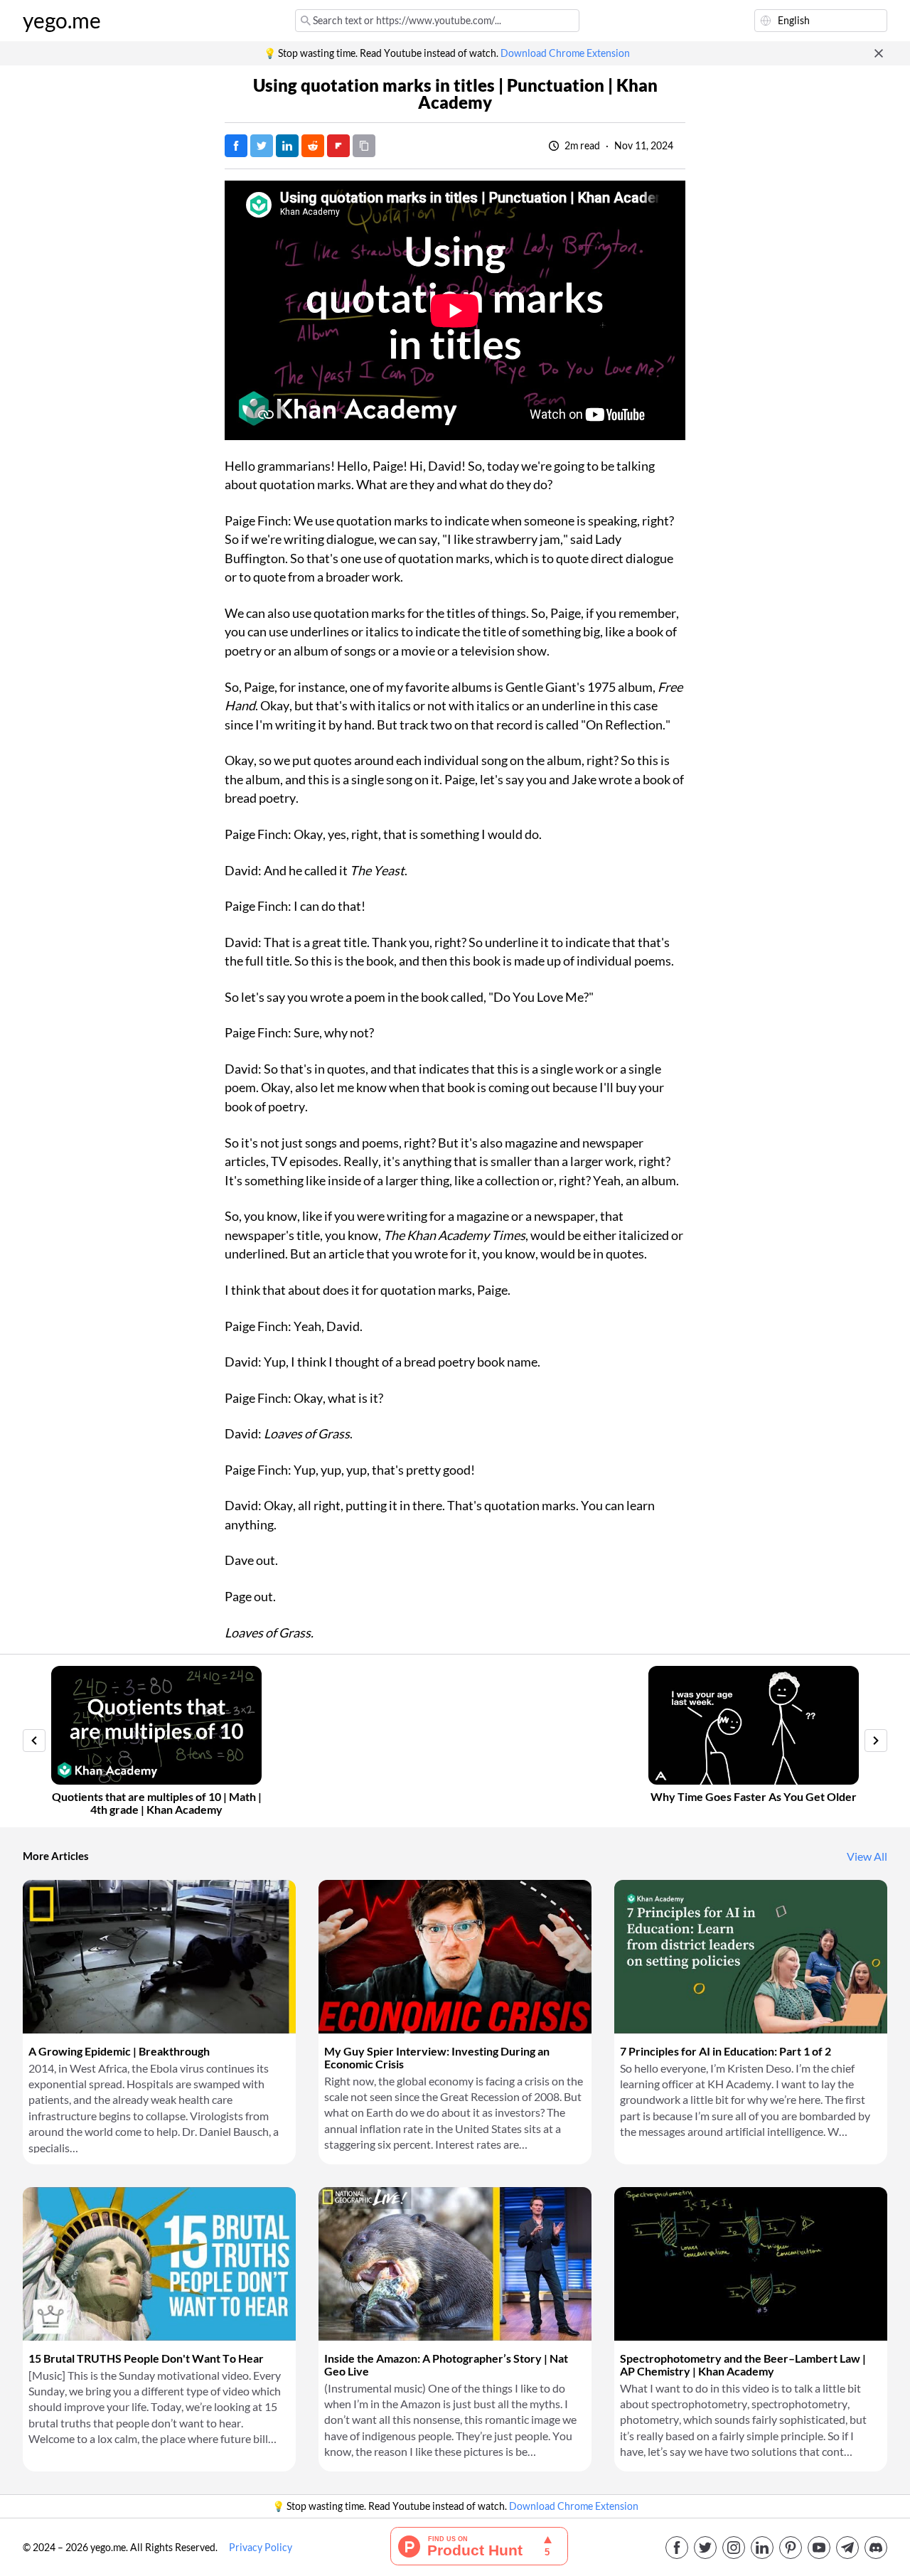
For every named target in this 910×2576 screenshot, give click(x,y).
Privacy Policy (261, 2548)
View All (867, 1856)
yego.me (62, 21)
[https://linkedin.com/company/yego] (762, 2548)
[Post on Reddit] (313, 146)
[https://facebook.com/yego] (677, 2548)
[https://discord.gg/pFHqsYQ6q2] (876, 2548)
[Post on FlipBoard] (338, 146)
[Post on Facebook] (236, 146)
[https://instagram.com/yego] (734, 2548)
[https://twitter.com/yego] (705, 2548)
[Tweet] (262, 146)
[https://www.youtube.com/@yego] (819, 2548)
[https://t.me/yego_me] (847, 2548)
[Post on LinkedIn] (287, 146)
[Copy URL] (364, 146)
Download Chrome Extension (565, 53)
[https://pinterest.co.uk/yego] (791, 2548)
